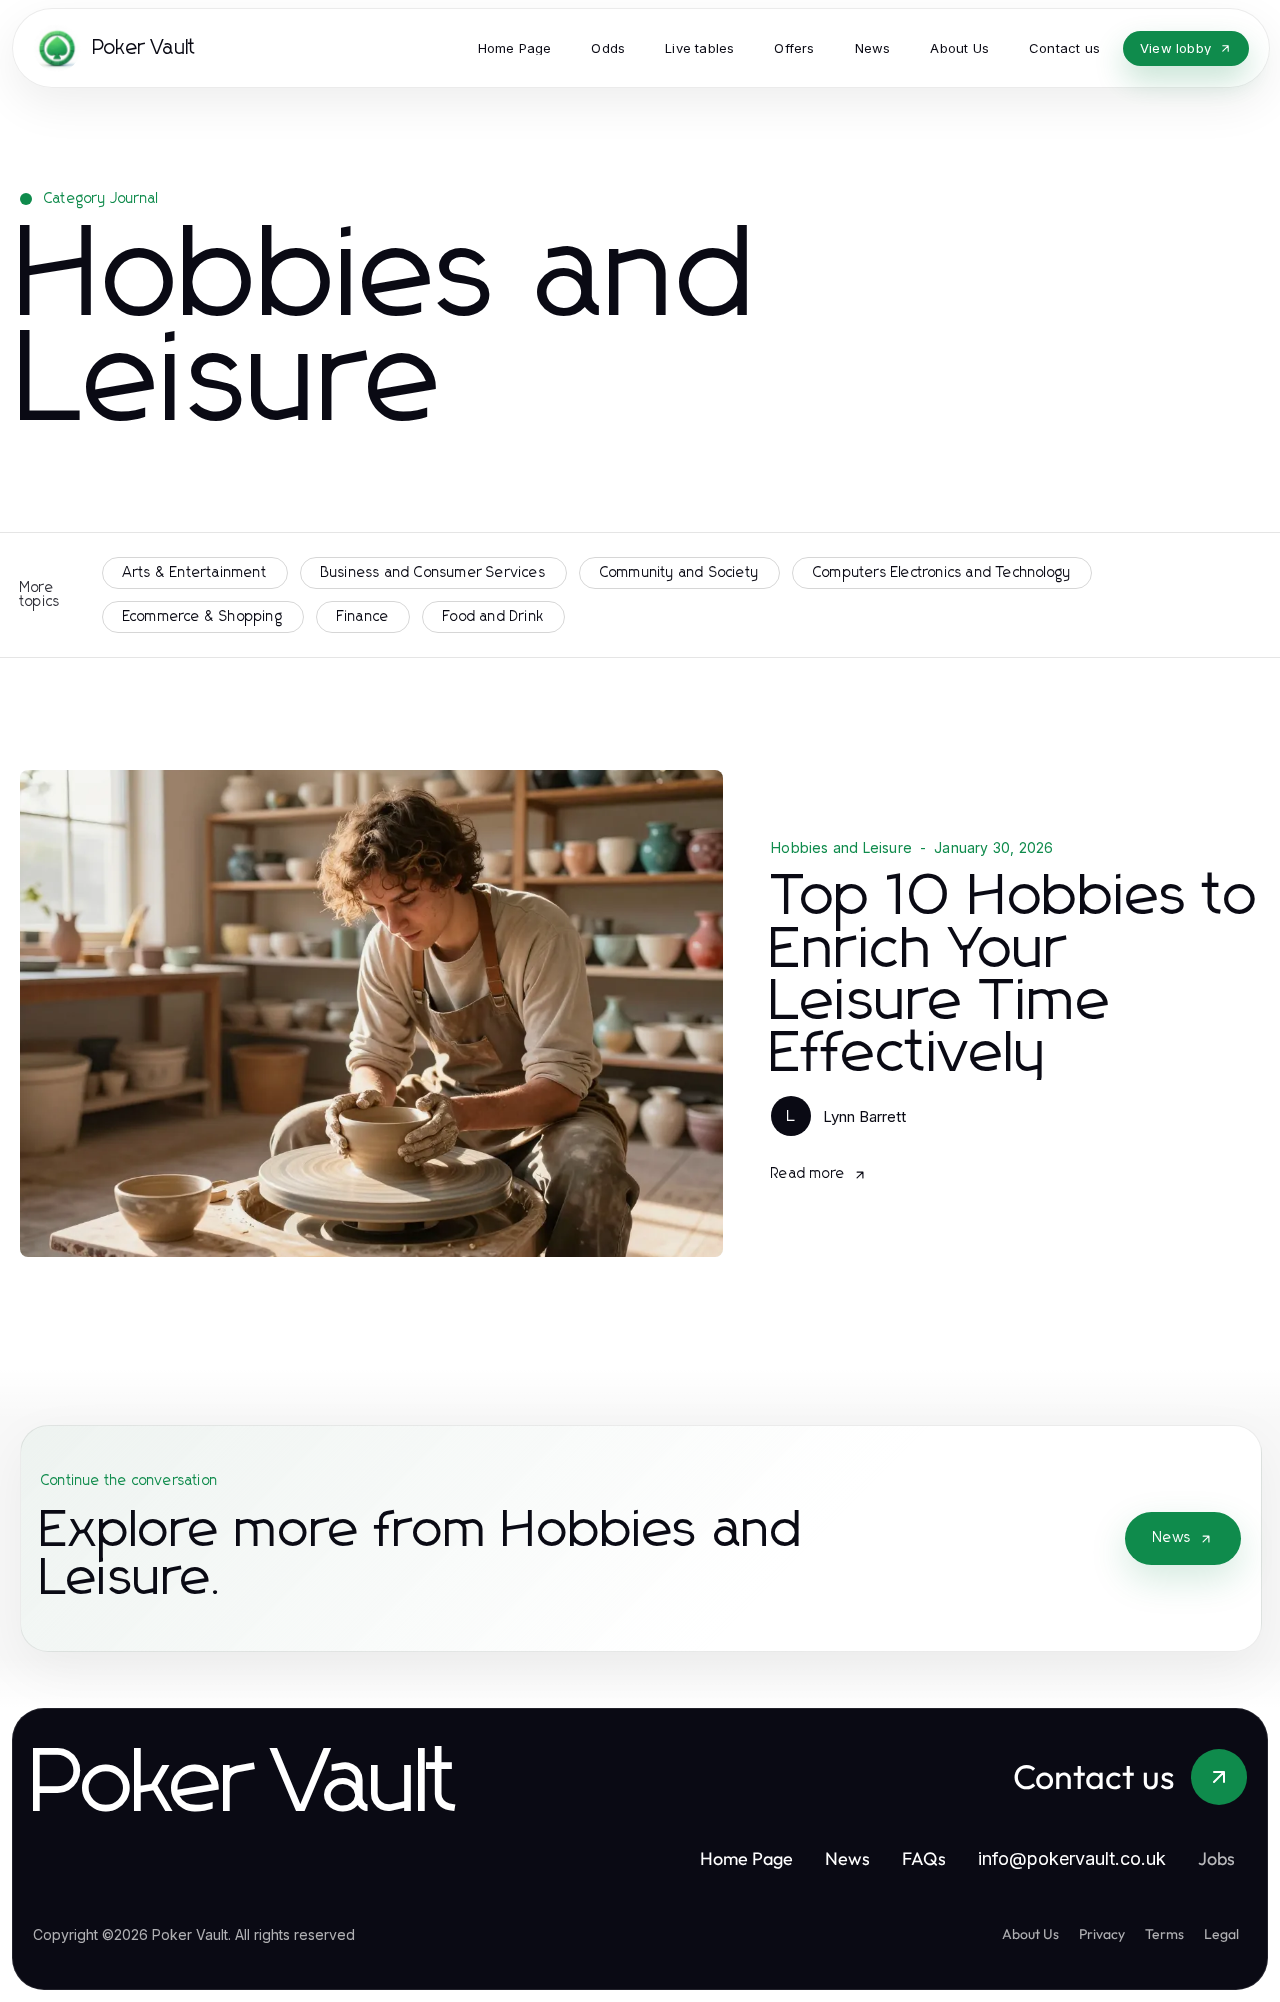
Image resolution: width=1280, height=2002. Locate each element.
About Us (1030, 1934)
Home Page (746, 1858)
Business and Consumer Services (433, 573)
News (1172, 1538)
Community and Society (679, 573)
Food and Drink (493, 617)
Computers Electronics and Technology (942, 573)
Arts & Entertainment (195, 573)
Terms (1164, 1934)
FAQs (924, 1858)
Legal (1221, 1934)
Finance (363, 617)
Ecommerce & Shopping (203, 617)
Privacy (1102, 1934)
